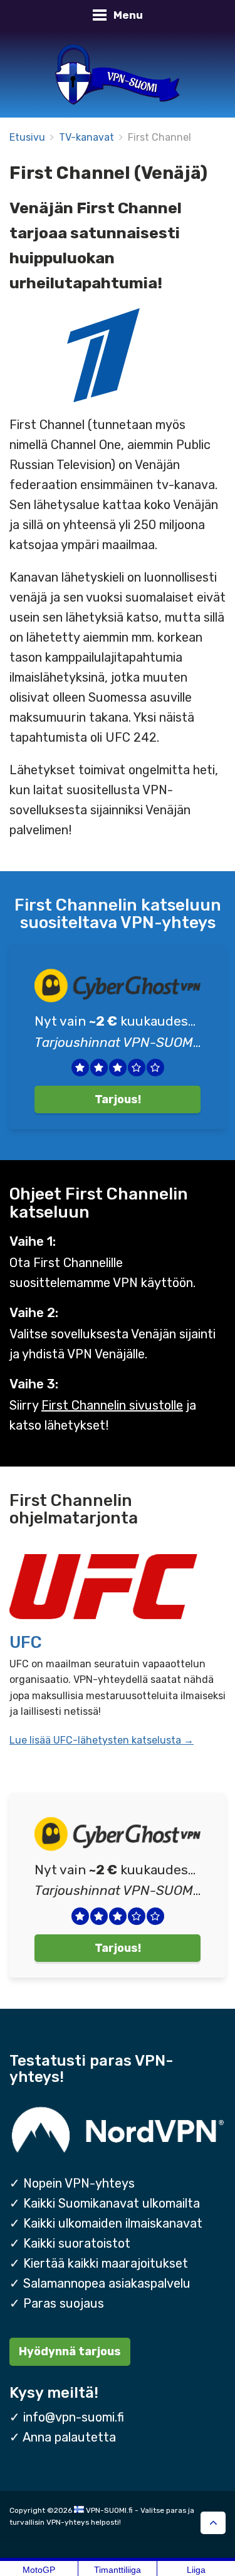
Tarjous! (118, 1099)
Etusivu (27, 137)
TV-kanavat (86, 137)
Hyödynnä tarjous (70, 2351)
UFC (26, 1642)
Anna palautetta (69, 2437)
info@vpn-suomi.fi (74, 2417)
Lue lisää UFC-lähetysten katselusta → (102, 1740)
